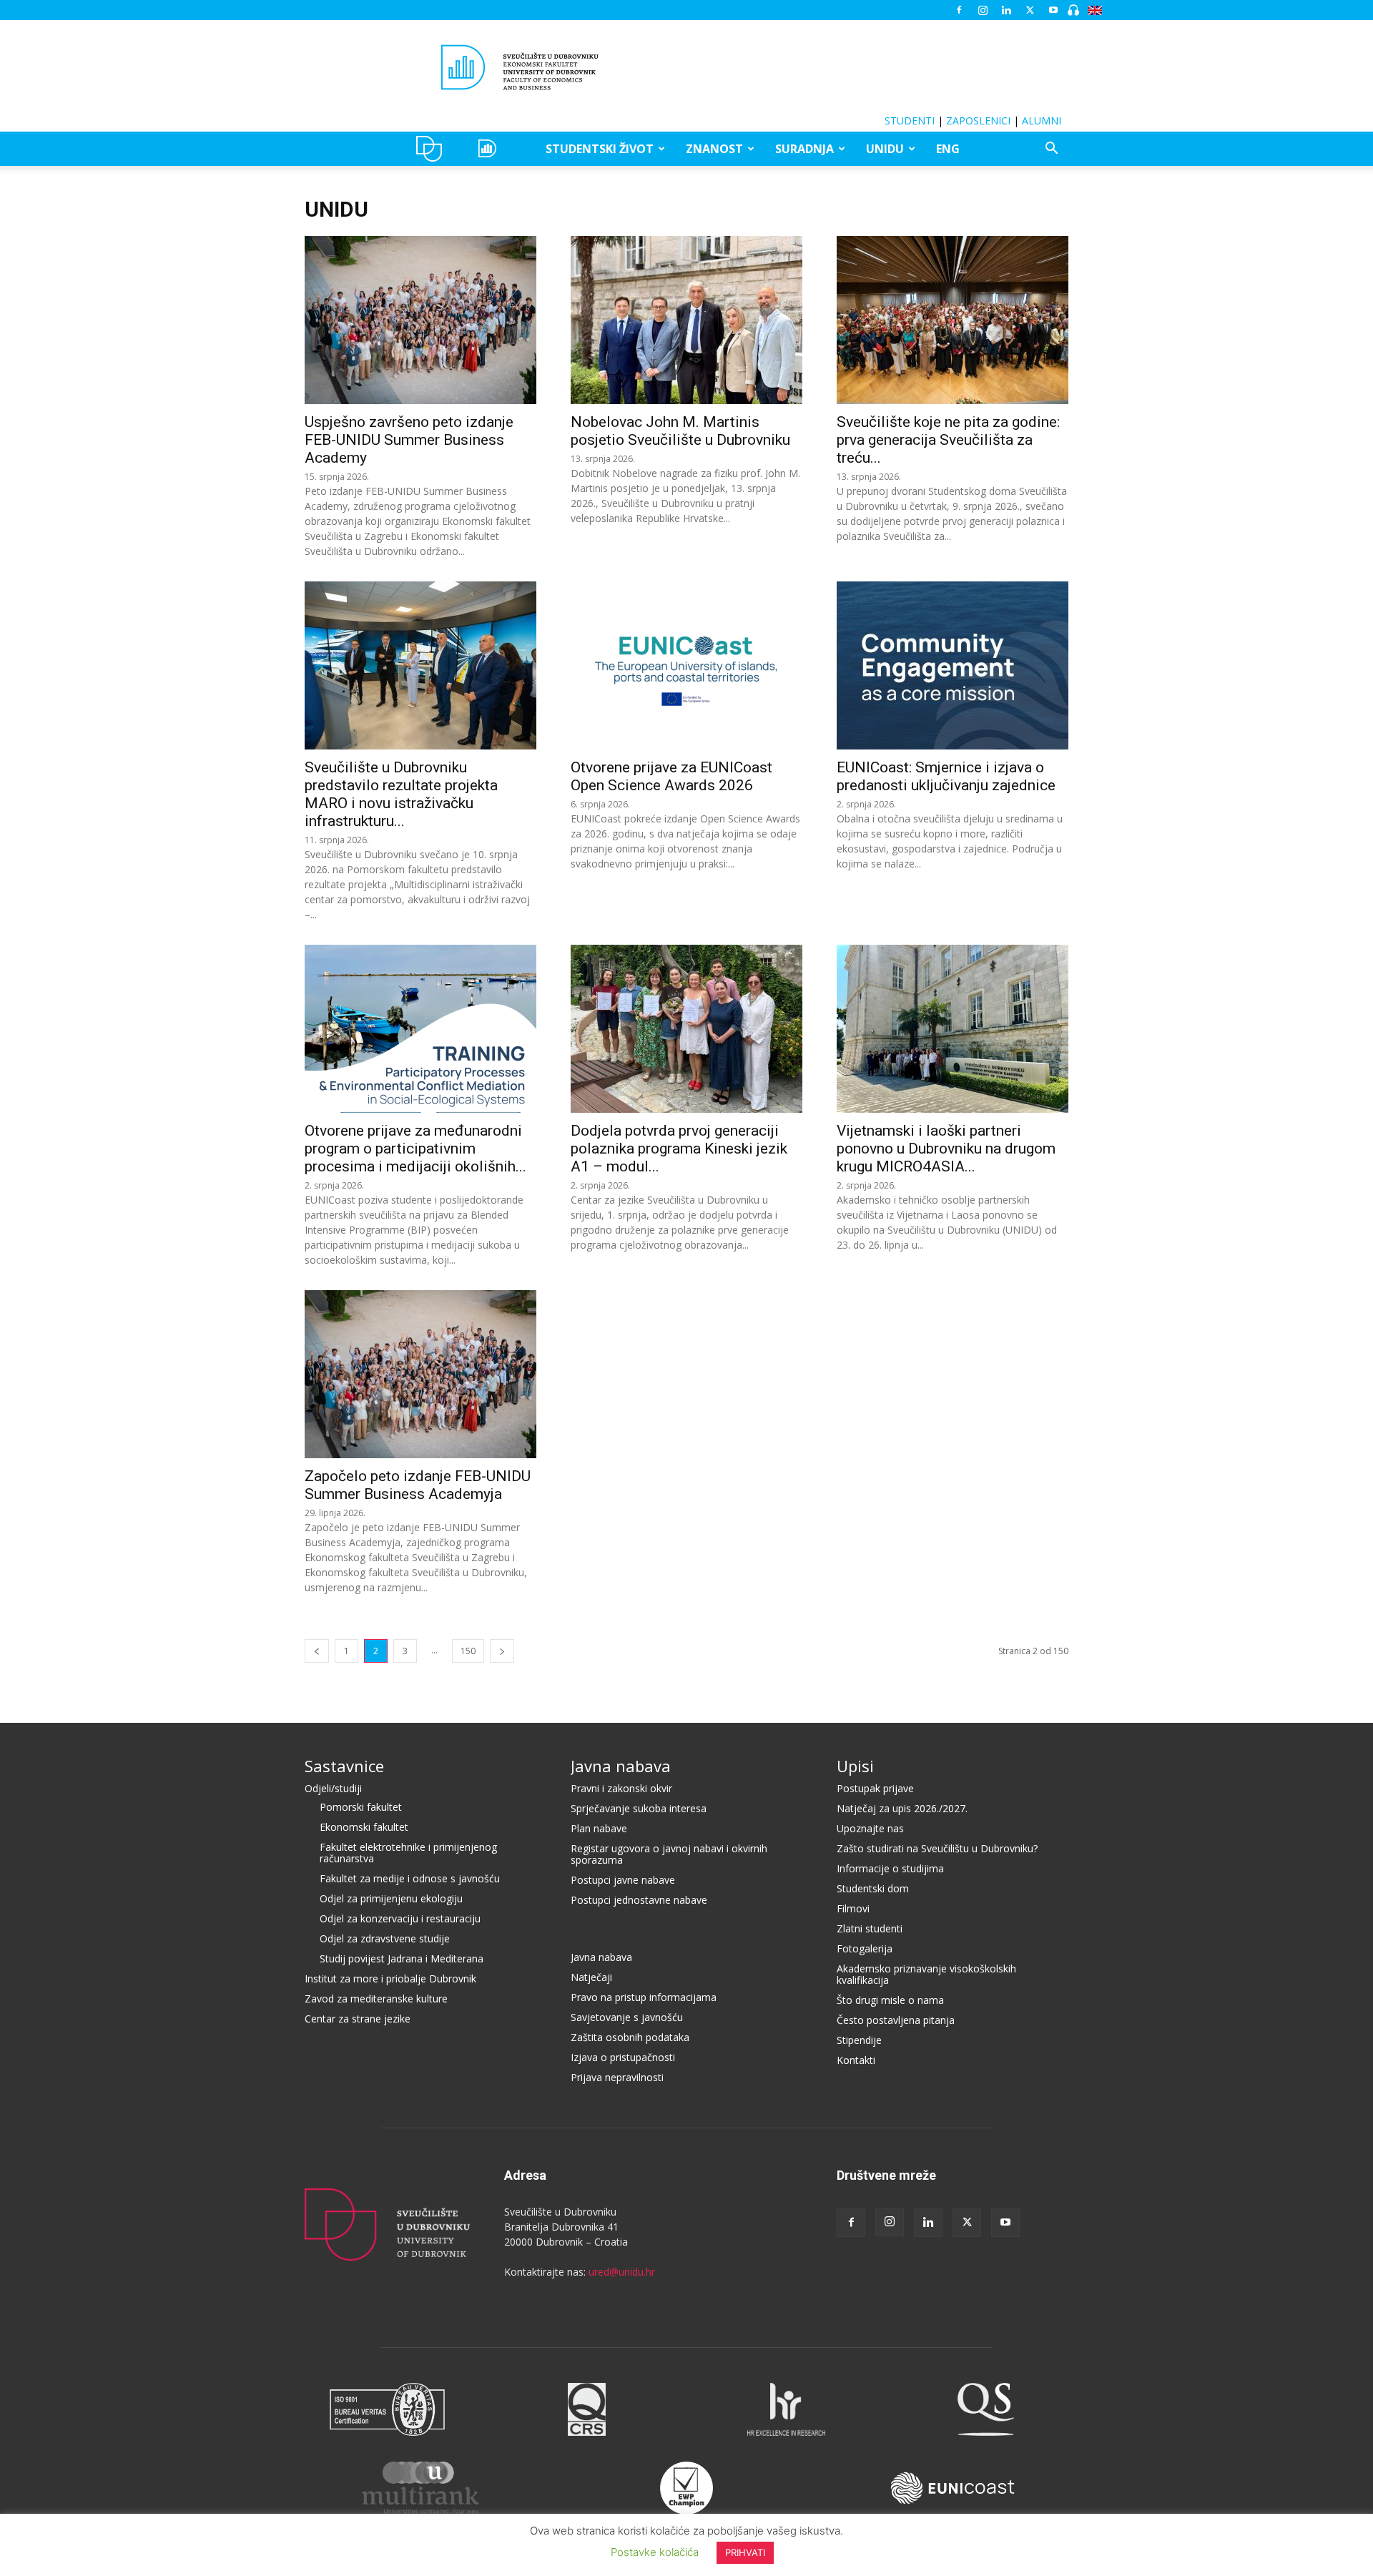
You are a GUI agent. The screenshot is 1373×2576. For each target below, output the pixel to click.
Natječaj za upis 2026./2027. (902, 1808)
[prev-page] (317, 1651)
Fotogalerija (865, 1948)
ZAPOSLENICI (978, 121)
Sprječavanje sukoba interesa (639, 1808)
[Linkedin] (1006, 10)
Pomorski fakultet (361, 1807)
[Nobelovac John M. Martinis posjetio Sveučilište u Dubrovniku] (686, 320)
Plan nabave (599, 1828)
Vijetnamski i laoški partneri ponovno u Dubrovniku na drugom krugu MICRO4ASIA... (946, 1149)
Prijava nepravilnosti (617, 2077)
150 (468, 1651)
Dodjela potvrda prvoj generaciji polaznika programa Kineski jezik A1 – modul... (679, 1149)
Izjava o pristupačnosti (623, 2057)
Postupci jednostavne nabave (639, 1900)
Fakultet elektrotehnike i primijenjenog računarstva (408, 1853)
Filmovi (853, 1908)
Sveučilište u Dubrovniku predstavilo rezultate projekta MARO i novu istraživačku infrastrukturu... (401, 794)
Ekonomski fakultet (364, 1827)
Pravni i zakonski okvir (621, 1788)
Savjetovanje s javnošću (627, 2017)
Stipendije (859, 2040)
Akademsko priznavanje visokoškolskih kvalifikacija (926, 1974)
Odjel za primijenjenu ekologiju (391, 1898)
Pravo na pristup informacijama (644, 1997)
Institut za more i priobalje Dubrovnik (390, 1978)
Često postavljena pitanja (896, 2020)
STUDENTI (910, 121)
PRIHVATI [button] (745, 2552)
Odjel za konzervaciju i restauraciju (400, 1918)
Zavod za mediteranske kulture (376, 1999)
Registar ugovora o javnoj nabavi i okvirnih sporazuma (669, 1854)
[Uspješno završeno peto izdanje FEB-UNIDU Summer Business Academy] (420, 320)
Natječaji (591, 1977)
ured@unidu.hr (622, 2272)
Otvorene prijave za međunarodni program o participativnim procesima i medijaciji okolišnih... (415, 1149)
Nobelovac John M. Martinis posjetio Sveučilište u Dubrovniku (680, 431)
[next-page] (502, 1651)
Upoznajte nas (870, 1828)
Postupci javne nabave (623, 1880)
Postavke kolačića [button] (655, 2552)
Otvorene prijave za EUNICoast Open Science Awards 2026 (671, 776)
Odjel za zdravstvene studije (385, 1938)
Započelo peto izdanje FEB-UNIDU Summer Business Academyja (418, 1485)
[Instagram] (983, 10)
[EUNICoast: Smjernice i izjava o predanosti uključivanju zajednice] (953, 665)
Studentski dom (873, 1888)
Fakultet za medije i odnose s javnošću (410, 1878)
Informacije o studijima (890, 1868)
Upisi (855, 1766)
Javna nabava (621, 1766)
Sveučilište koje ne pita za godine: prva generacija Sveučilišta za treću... (948, 440)
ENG (948, 149)
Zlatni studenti (870, 1928)
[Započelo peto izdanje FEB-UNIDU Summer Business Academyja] (420, 1374)
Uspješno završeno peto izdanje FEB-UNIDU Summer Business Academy (409, 440)
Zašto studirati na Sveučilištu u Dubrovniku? (937, 1848)
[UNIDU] (686, 67)
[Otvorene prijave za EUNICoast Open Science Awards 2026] (686, 665)
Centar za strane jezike (358, 2019)
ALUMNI (1042, 121)
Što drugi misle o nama (890, 2000)
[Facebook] (959, 10)
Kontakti (856, 2060)
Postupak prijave (875, 1788)
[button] (1051, 150)
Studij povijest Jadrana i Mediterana (402, 1958)
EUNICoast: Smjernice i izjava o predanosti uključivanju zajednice (946, 776)
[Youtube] (1053, 10)
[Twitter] (1030, 10)
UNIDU (433, 149)
